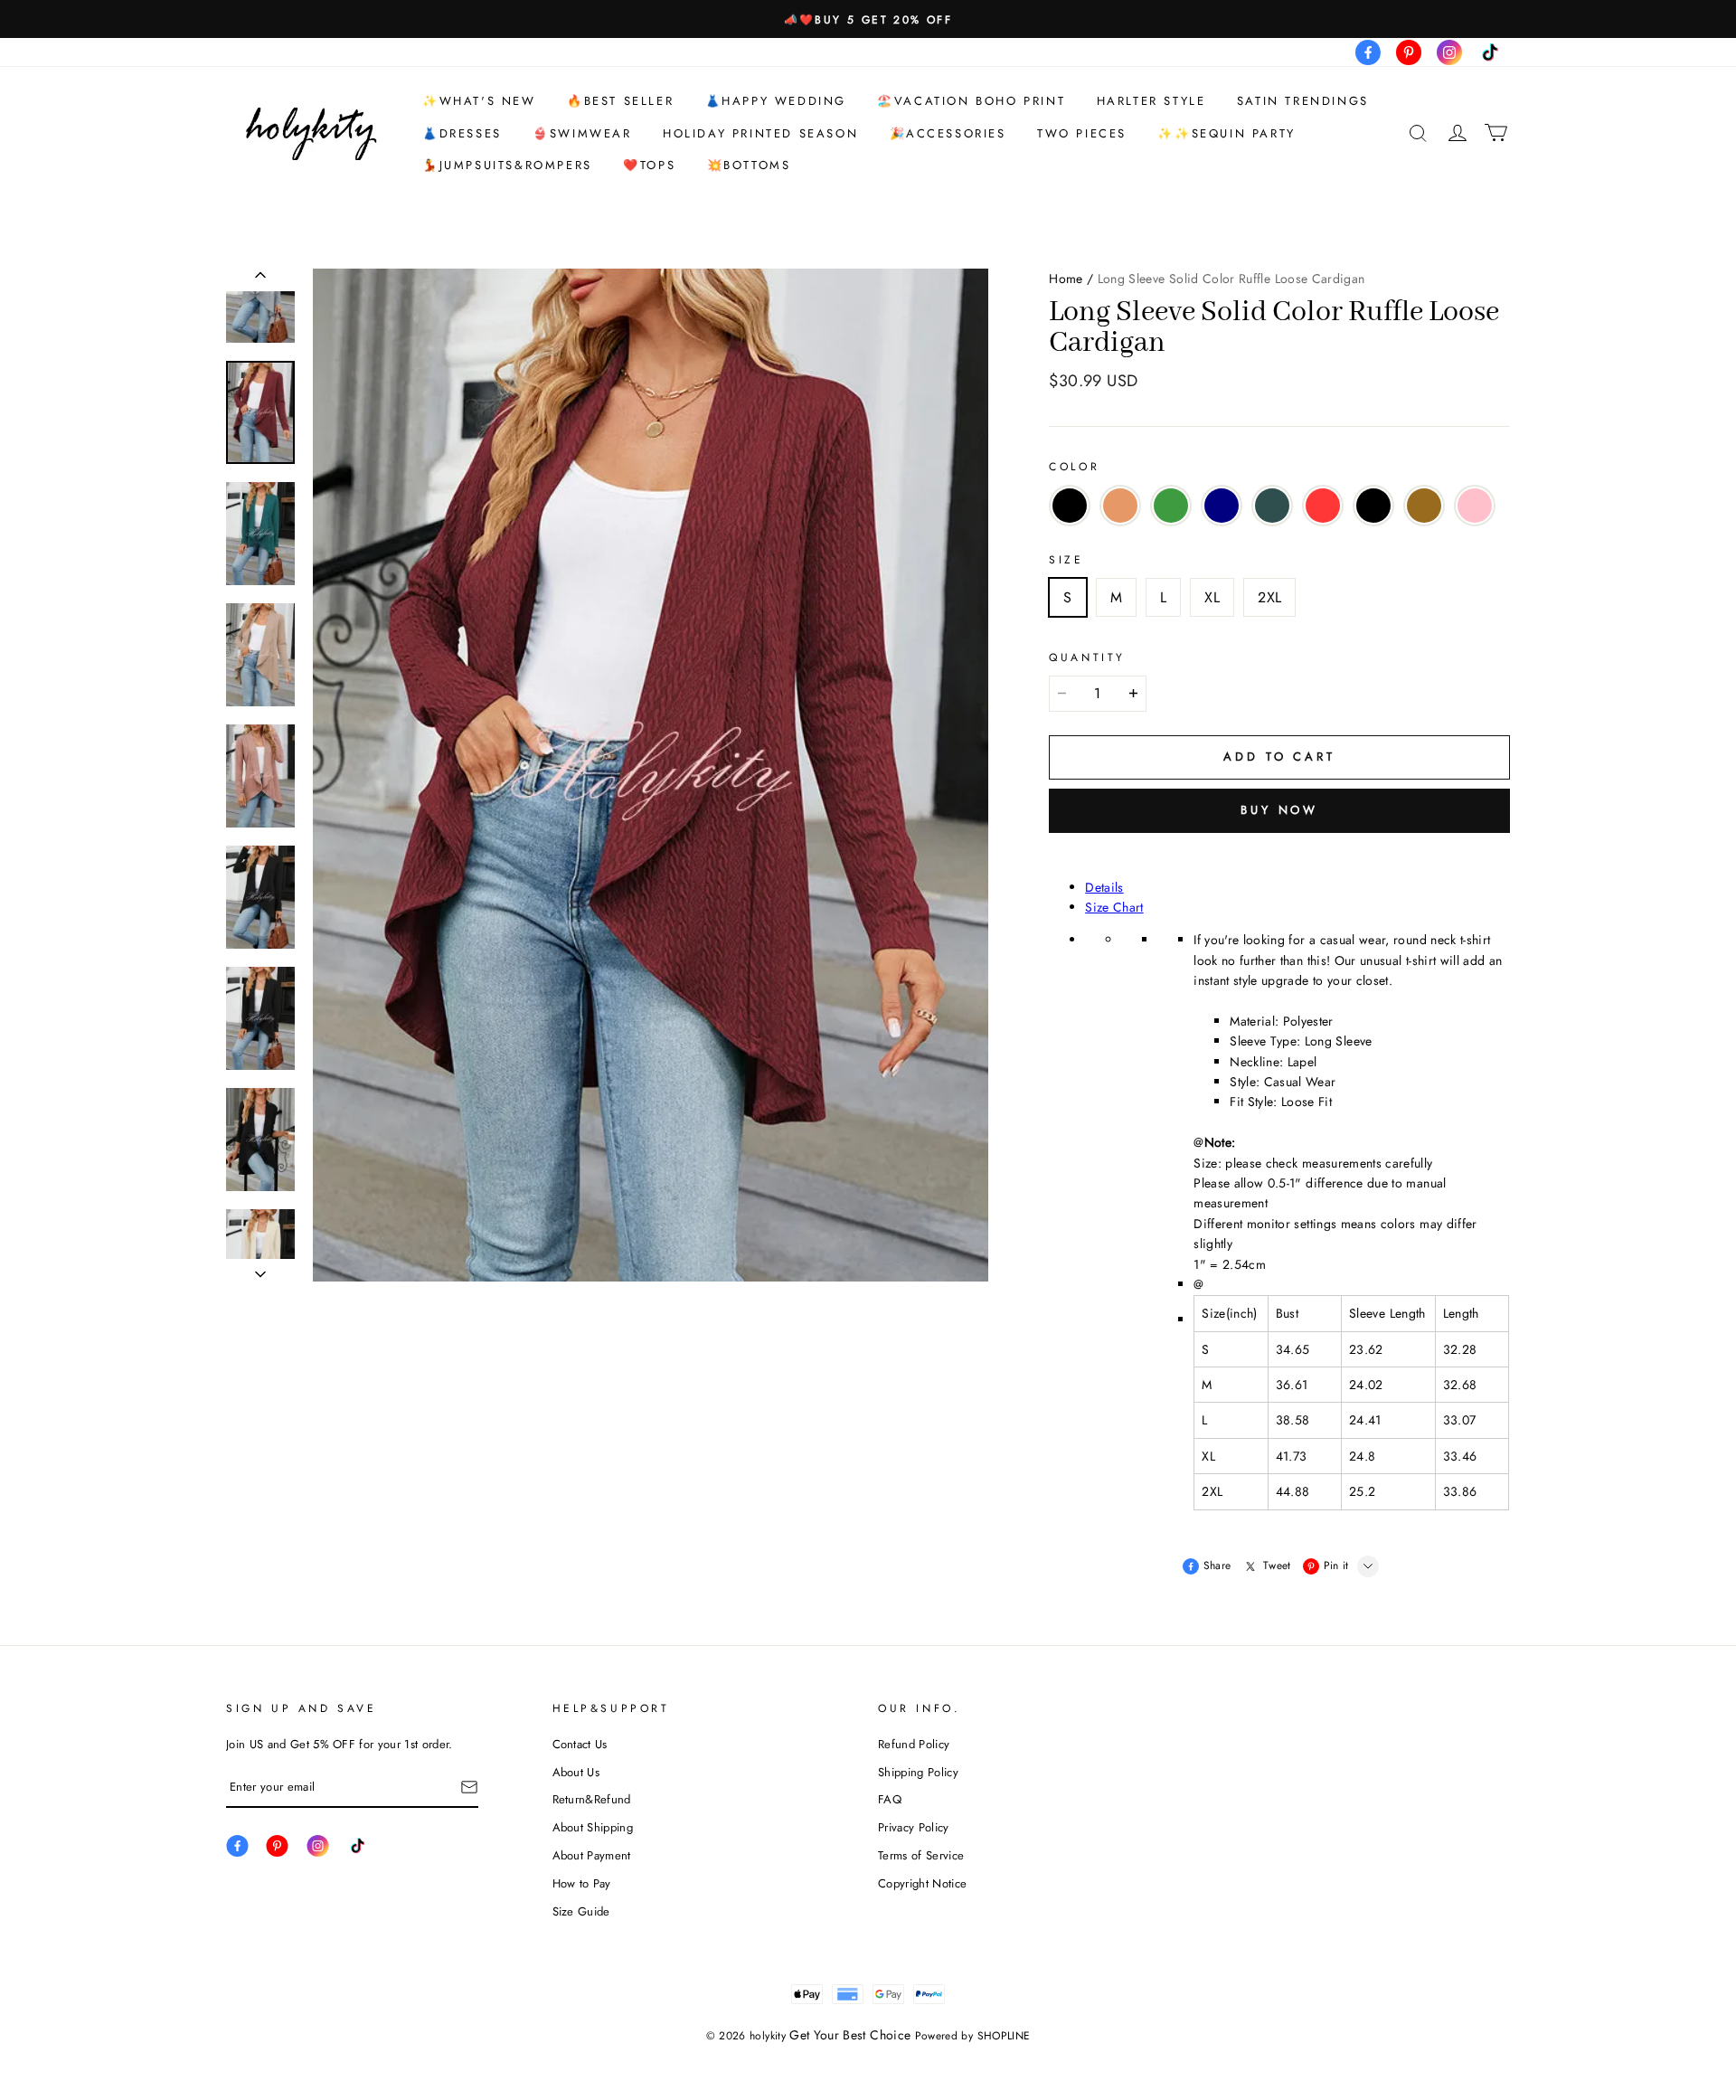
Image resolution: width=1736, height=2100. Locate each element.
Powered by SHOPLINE (973, 2036)
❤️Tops (649, 165)
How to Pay (582, 1883)
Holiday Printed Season (760, 133)
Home (1066, 279)
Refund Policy (914, 1744)
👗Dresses (462, 133)
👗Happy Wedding (776, 101)
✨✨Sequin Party (1226, 133)
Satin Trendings (1303, 101)
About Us (576, 1772)
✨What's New (479, 101)
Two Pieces (1082, 133)
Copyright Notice (922, 1883)
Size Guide (581, 1911)
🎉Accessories (948, 133)
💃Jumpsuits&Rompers (507, 165)
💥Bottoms (749, 165)
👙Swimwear (582, 133)
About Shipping (593, 1827)
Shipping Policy (918, 1772)
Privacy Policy (914, 1827)
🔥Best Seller (620, 101)
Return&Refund (592, 1799)
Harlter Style (1151, 101)
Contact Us (580, 1744)
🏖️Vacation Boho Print (971, 101)
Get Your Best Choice (850, 2035)
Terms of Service (921, 1855)
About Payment (592, 1855)
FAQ (890, 1799)
